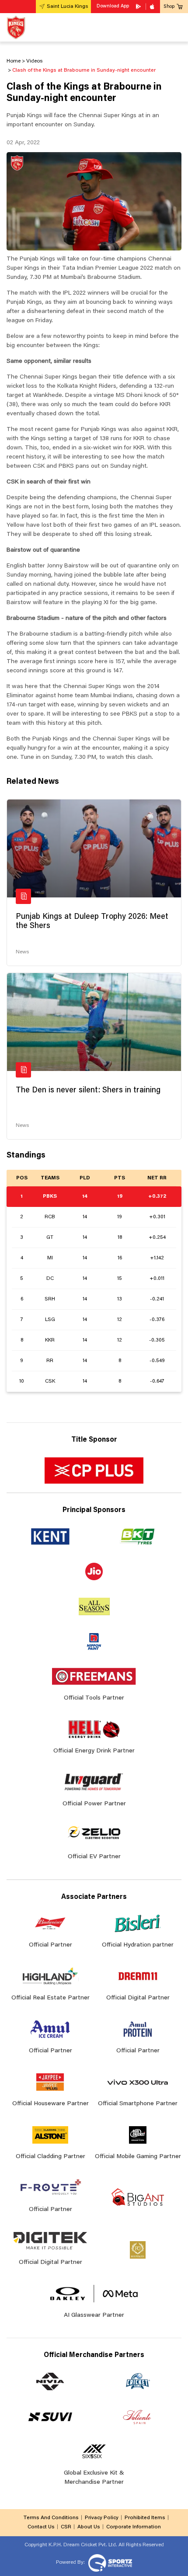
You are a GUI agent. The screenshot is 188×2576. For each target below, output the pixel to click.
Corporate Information (134, 2527)
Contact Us (41, 2527)
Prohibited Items (145, 2518)
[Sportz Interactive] (109, 2562)
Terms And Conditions (51, 2518)
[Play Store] (139, 7)
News (22, 952)
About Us (89, 2527)
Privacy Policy (102, 2518)
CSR (66, 2527)
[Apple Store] (153, 7)
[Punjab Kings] (16, 27)
